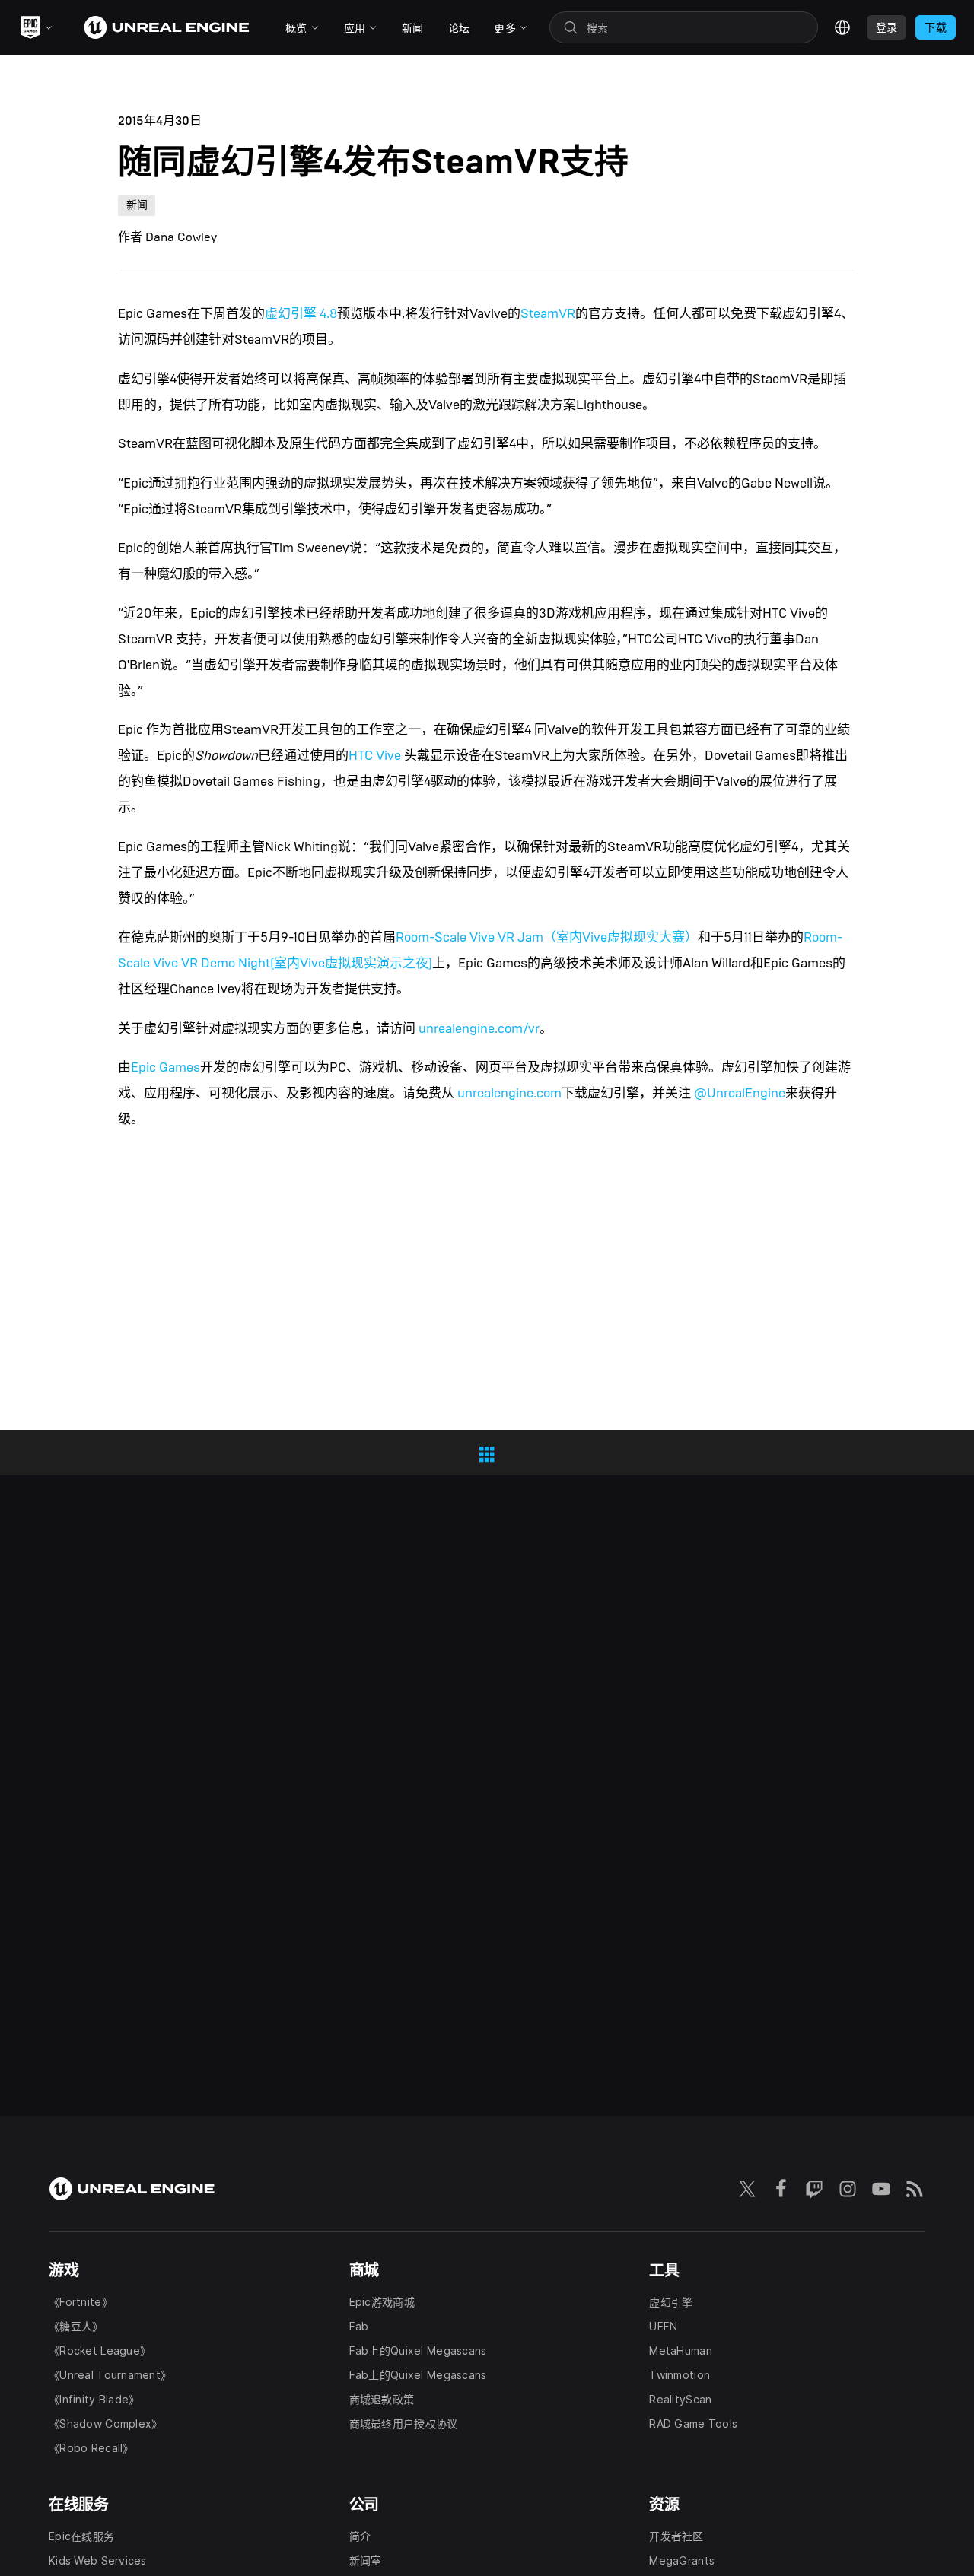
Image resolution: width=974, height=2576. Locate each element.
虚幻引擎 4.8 (301, 314)
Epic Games (166, 1067)
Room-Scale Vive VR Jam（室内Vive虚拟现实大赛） (547, 937)
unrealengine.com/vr (479, 1029)
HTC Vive (375, 756)
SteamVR (548, 314)
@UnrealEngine (740, 1093)
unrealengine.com (509, 1093)
